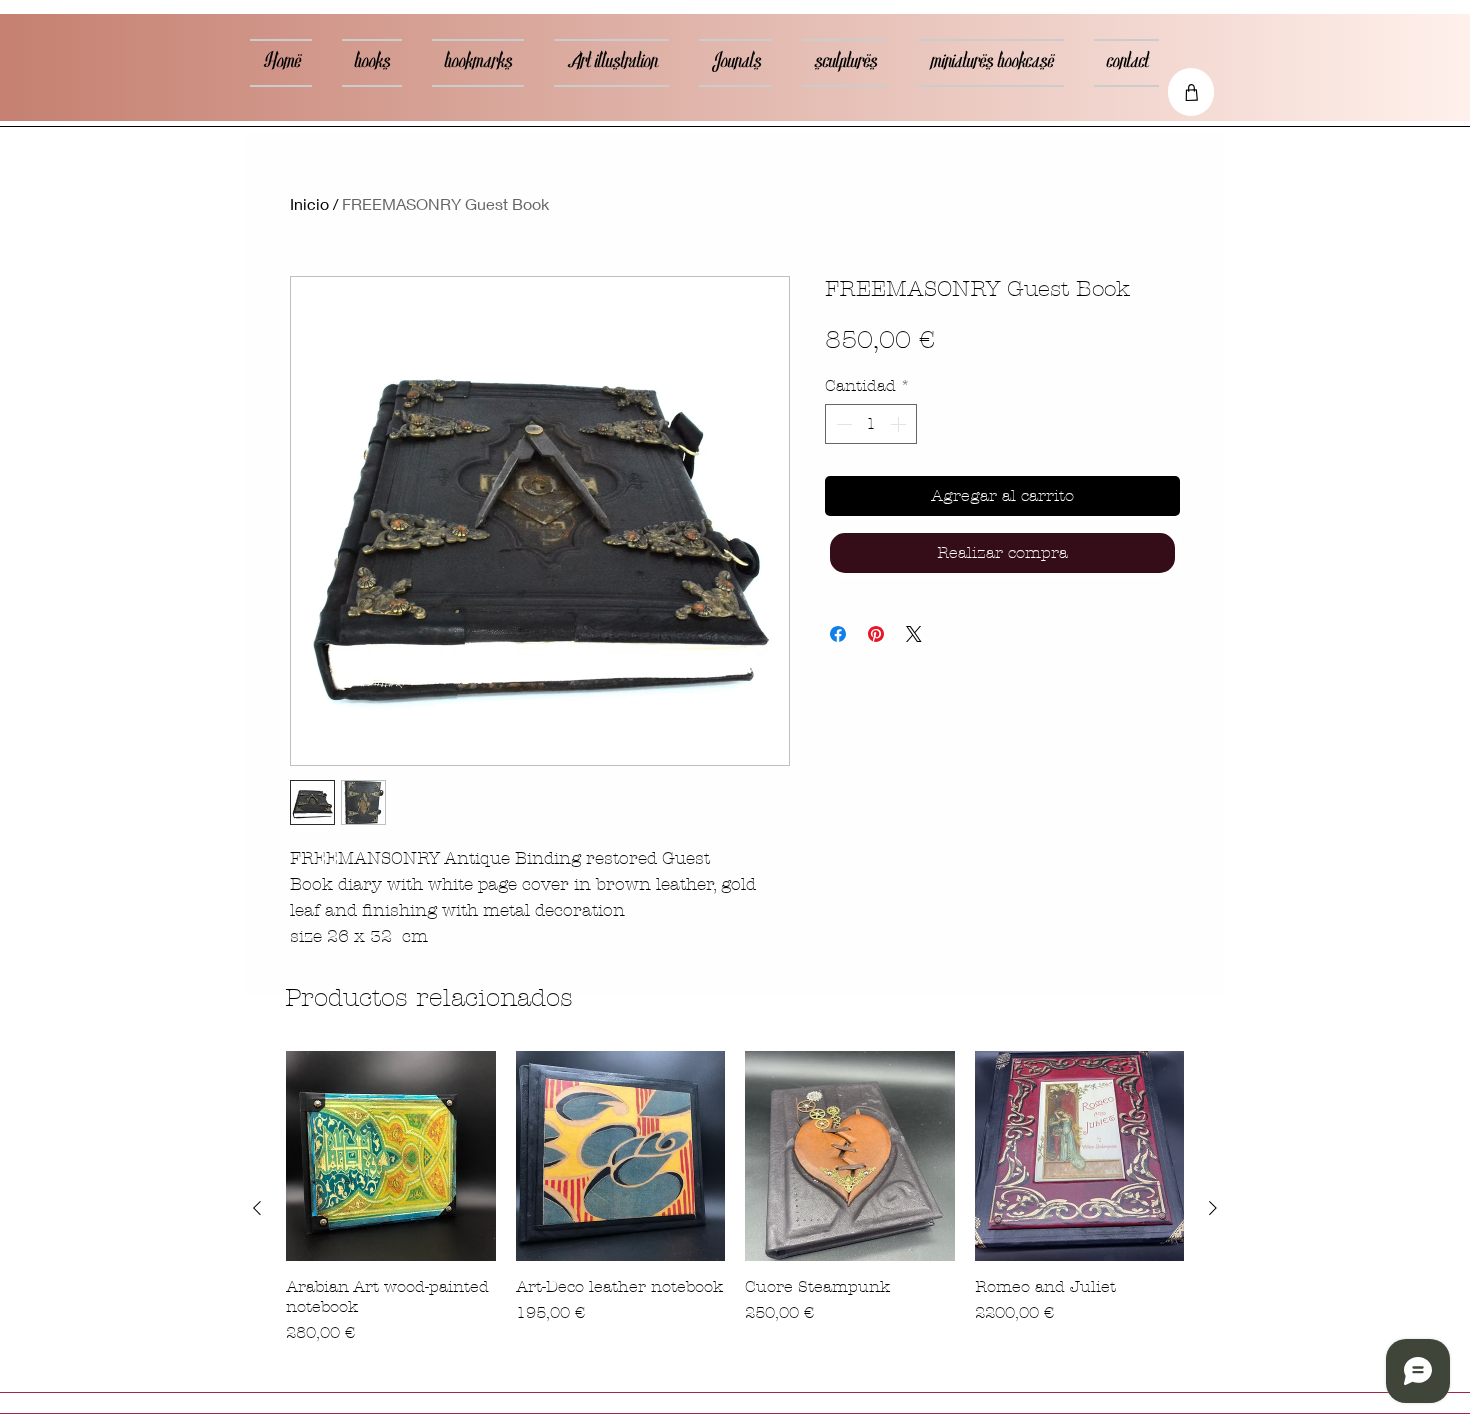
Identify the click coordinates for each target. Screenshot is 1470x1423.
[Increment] (900, 424)
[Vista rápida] (391, 1156)
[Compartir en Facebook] (838, 634)
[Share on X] (914, 634)
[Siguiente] (1213, 1208)
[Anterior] (257, 1208)
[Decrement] (842, 424)
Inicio (309, 203)
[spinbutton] (871, 424)
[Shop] (1191, 92)
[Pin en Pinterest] (876, 634)
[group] (735, 1208)
